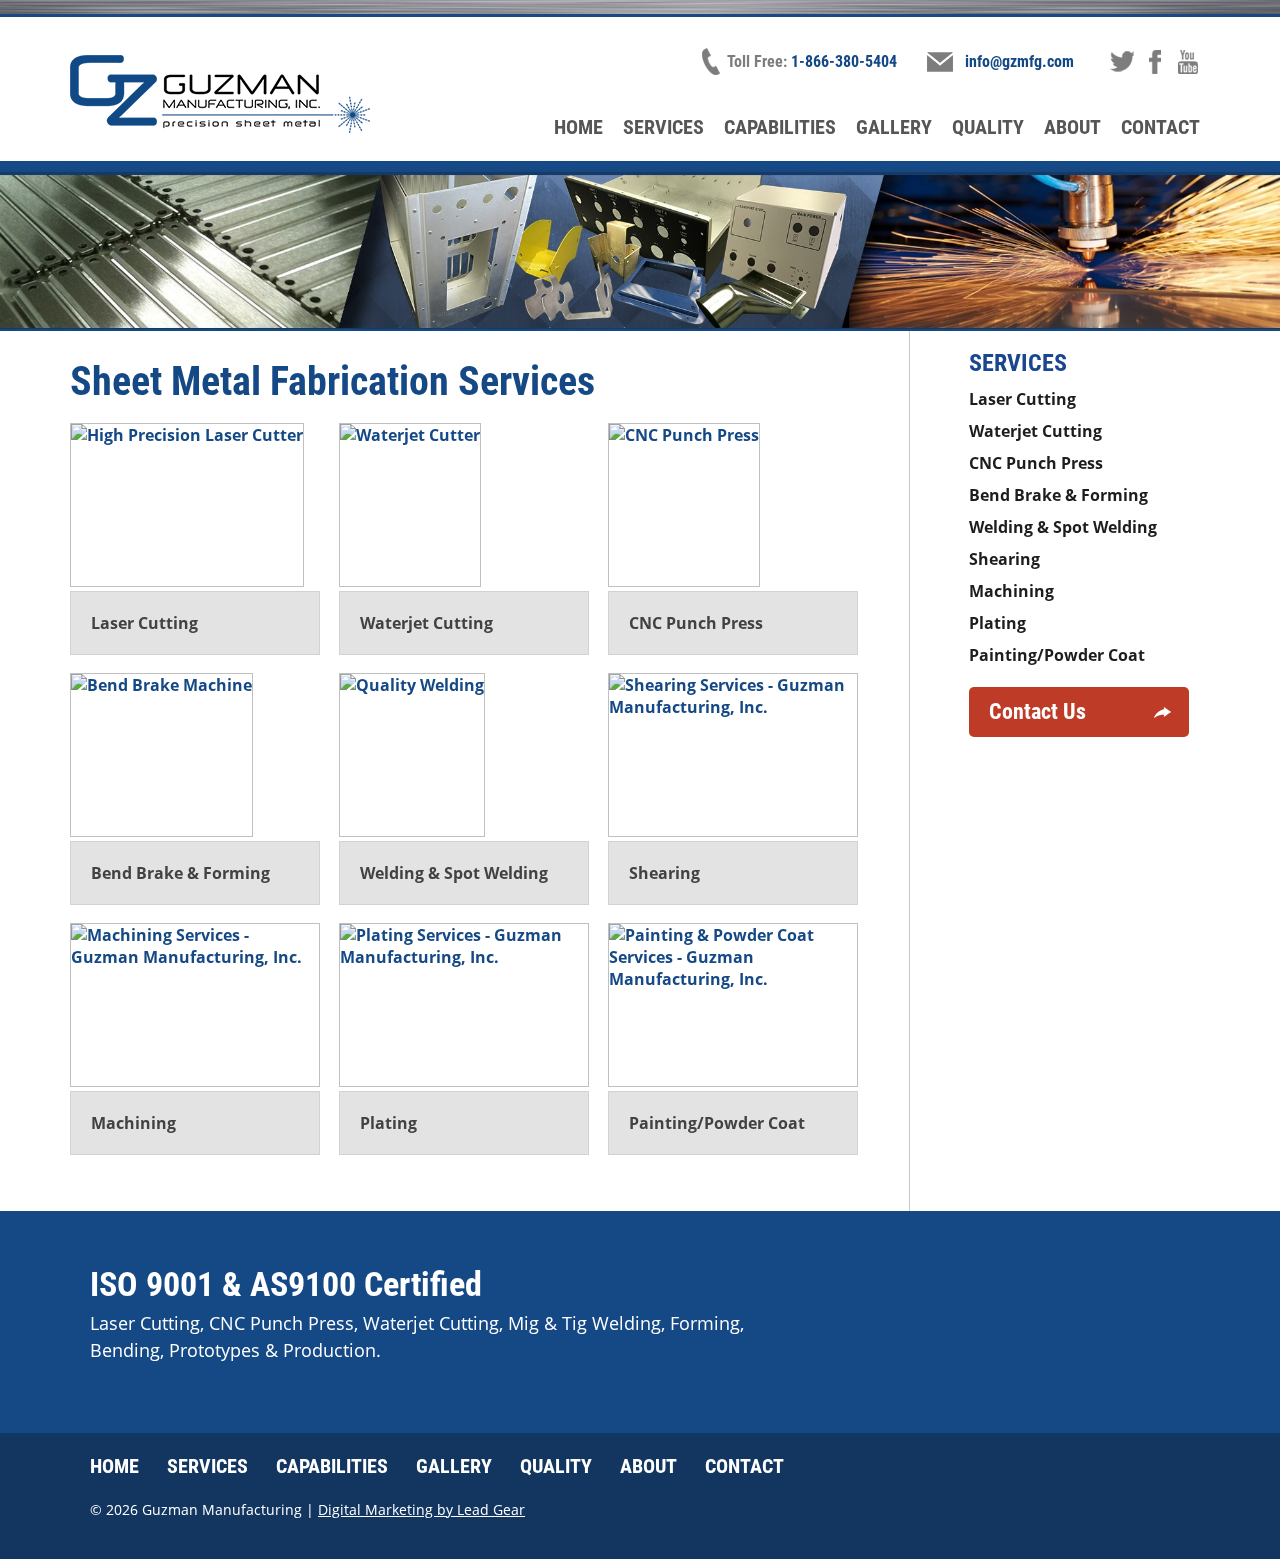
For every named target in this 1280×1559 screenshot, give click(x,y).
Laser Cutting (1022, 399)
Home (578, 127)
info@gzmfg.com (1019, 61)
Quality (988, 127)
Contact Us (1037, 711)
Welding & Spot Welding (1063, 527)
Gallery (894, 127)
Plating (997, 623)
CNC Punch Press (1036, 463)
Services (663, 127)
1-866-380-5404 (844, 61)
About (1072, 127)
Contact (1160, 127)
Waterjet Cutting (1035, 431)
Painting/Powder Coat (1057, 655)
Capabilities (780, 127)
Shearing (1004, 559)
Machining (1011, 591)
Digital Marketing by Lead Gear (421, 1509)
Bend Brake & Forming (1058, 495)
